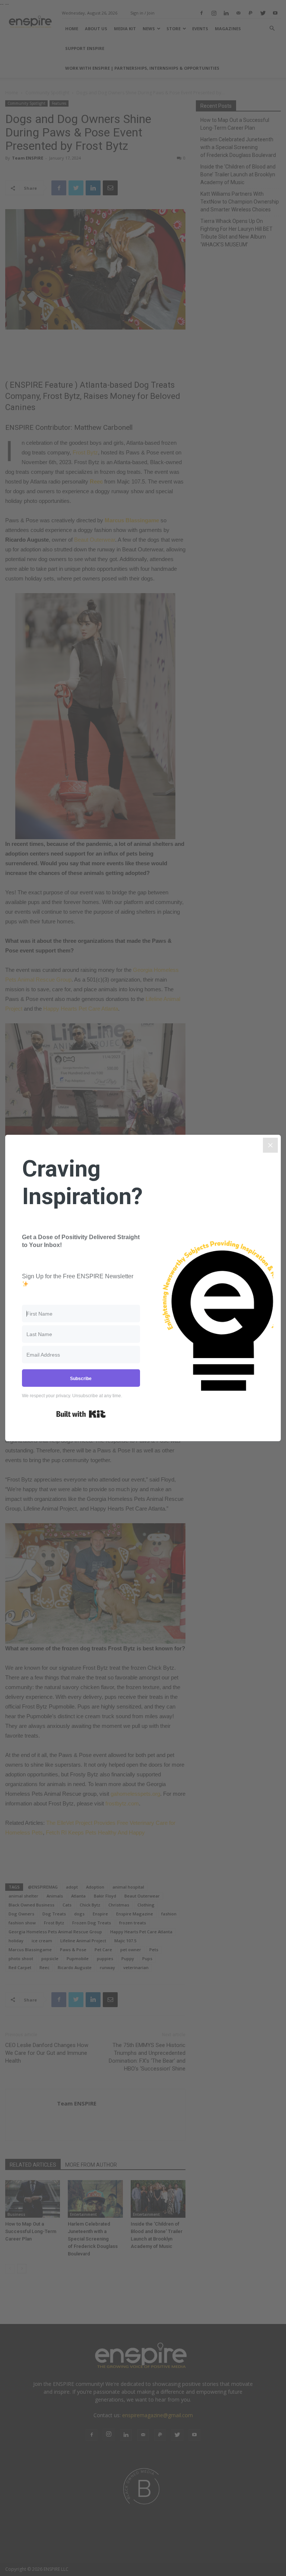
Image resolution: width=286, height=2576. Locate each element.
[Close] (270, 1145)
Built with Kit (81, 1414)
